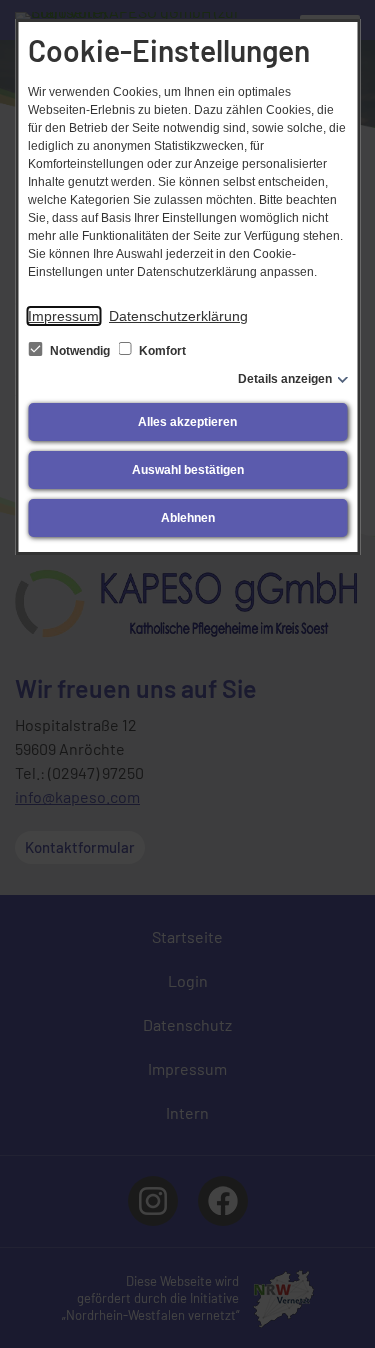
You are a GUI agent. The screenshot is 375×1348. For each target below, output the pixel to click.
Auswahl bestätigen (188, 470)
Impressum (63, 316)
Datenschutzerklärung (178, 316)
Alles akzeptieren (187, 422)
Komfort (161, 351)
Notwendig (80, 351)
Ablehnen (188, 518)
